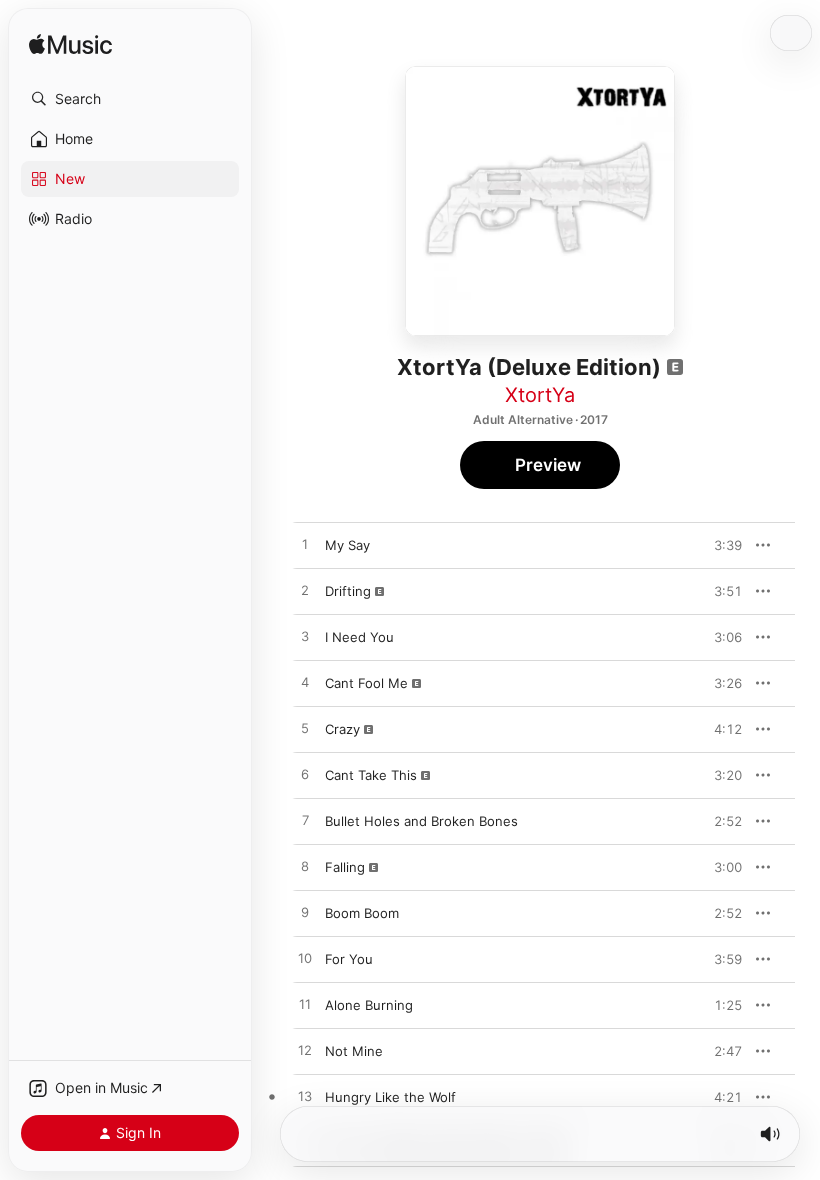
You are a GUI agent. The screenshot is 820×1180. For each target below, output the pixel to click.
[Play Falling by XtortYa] (305, 867)
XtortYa (540, 395)
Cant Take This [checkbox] (371, 775)
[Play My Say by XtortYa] (305, 545)
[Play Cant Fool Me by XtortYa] (305, 683)
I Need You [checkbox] (359, 637)
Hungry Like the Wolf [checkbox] (390, 1097)
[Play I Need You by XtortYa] (305, 637)
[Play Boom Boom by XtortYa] (305, 913)
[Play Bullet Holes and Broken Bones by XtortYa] (305, 821)
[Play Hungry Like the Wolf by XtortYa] (305, 1097)
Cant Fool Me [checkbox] (366, 683)
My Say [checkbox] (347, 545)
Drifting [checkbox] (348, 591)
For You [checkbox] (349, 959)
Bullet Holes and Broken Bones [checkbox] (421, 821)
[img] (70, 45)
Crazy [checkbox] (342, 729)
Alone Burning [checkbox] (369, 1005)
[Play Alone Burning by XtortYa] (305, 1005)
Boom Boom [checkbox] (362, 913)
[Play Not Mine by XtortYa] (305, 1051)
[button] (130, 99)
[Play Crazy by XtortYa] (305, 729)
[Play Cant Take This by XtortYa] (305, 775)
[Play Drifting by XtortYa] (305, 591)
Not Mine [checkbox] (354, 1051)
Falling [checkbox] (345, 867)
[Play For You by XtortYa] (305, 959)
